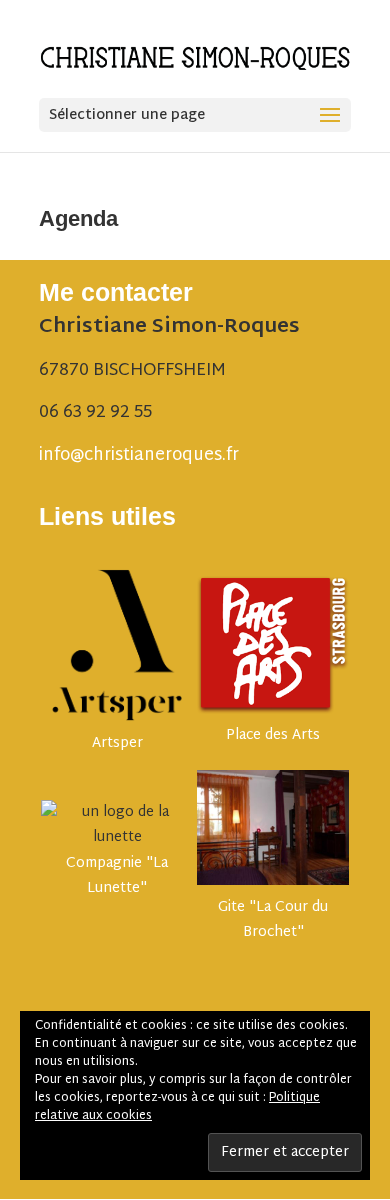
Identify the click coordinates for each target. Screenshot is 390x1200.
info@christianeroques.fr (139, 455)
